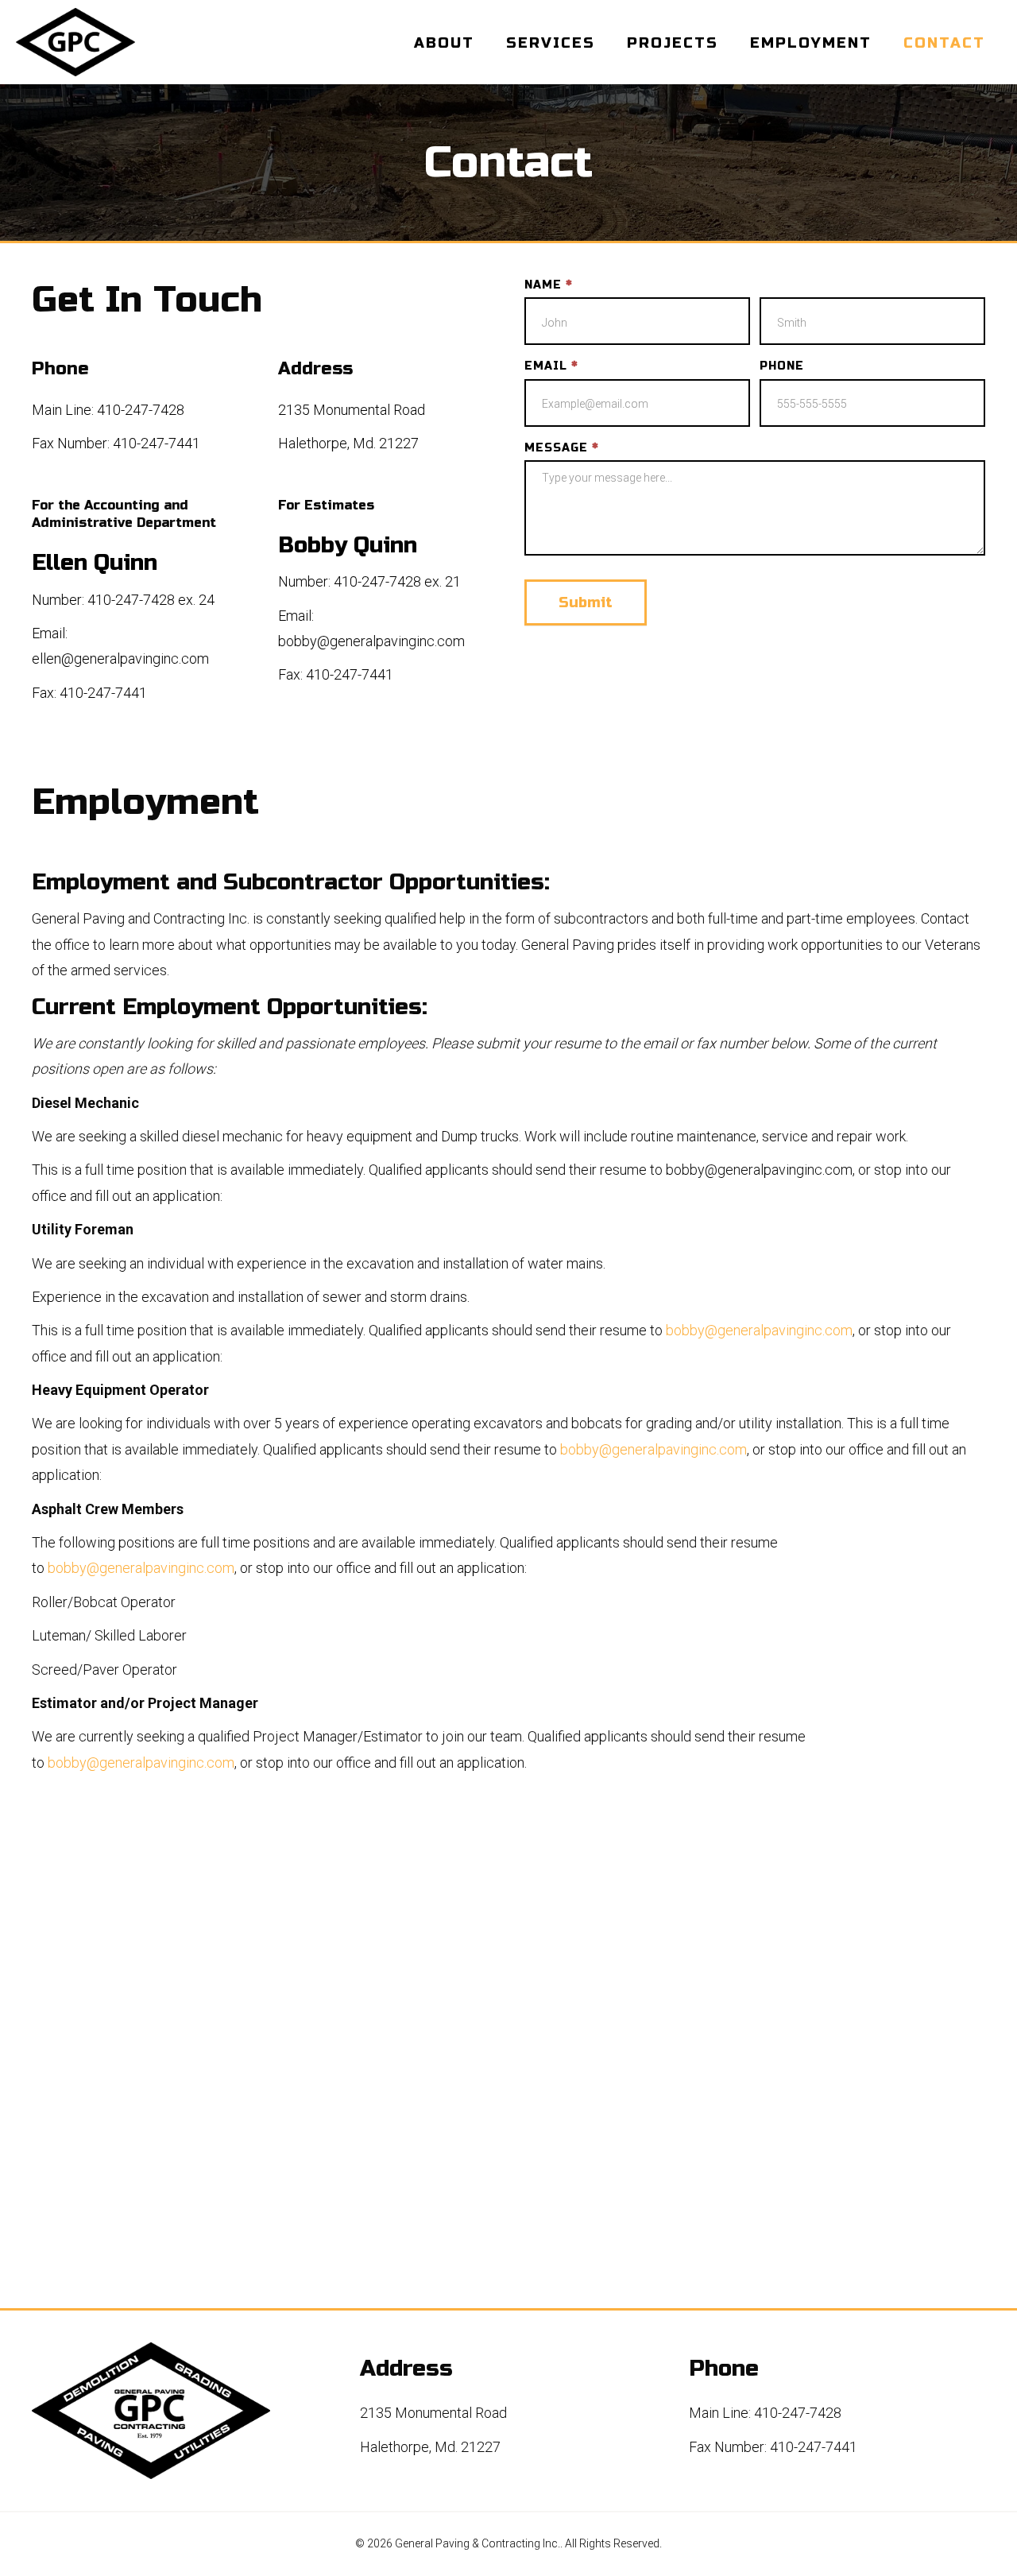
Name (548, 285)
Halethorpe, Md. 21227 (348, 443)
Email (551, 366)
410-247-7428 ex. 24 (151, 600)
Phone (782, 366)
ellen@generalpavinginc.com (120, 659)
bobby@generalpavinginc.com (371, 641)
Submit (586, 602)
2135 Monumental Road (352, 410)
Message (561, 448)
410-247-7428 (141, 410)
